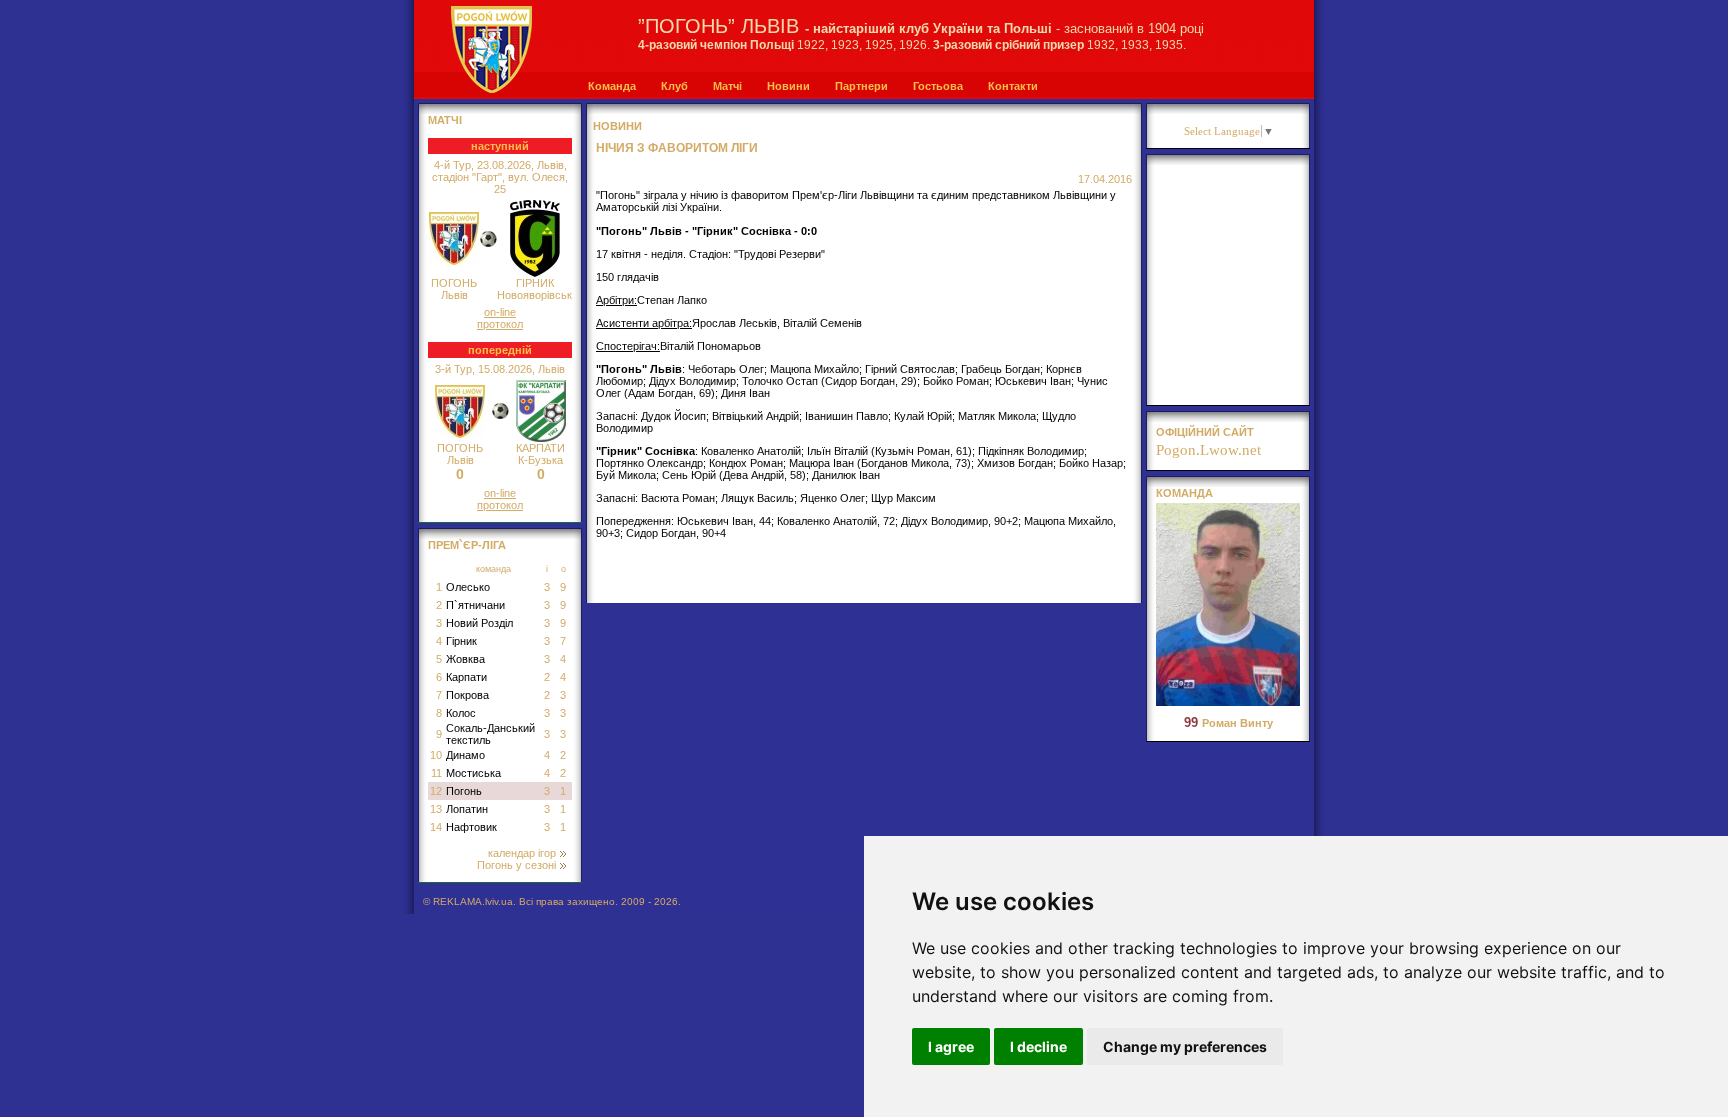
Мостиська (473, 773)
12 (436, 791)
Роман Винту (1228, 723)
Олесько (468, 587)
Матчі (727, 86)
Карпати (466, 677)
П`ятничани (475, 605)
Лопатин (467, 809)
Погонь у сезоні (516, 865)
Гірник (461, 641)
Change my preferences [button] (1185, 1046)
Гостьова (938, 86)
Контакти (1013, 86)
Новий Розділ (479, 623)
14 (436, 827)
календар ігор (522, 853)
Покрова (467, 695)
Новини (788, 86)
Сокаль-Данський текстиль (490, 734)
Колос (461, 713)
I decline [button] (1038, 1046)
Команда (612, 86)
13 (436, 809)
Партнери (861, 86)
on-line (500, 312)
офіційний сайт (1205, 432)
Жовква (465, 659)
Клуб (674, 86)
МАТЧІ (445, 120)
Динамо (465, 755)
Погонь (464, 791)
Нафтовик (471, 827)
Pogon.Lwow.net (1208, 450)
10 (436, 755)
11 (436, 773)
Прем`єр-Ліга (467, 545)
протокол (500, 324)
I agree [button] (951, 1046)
